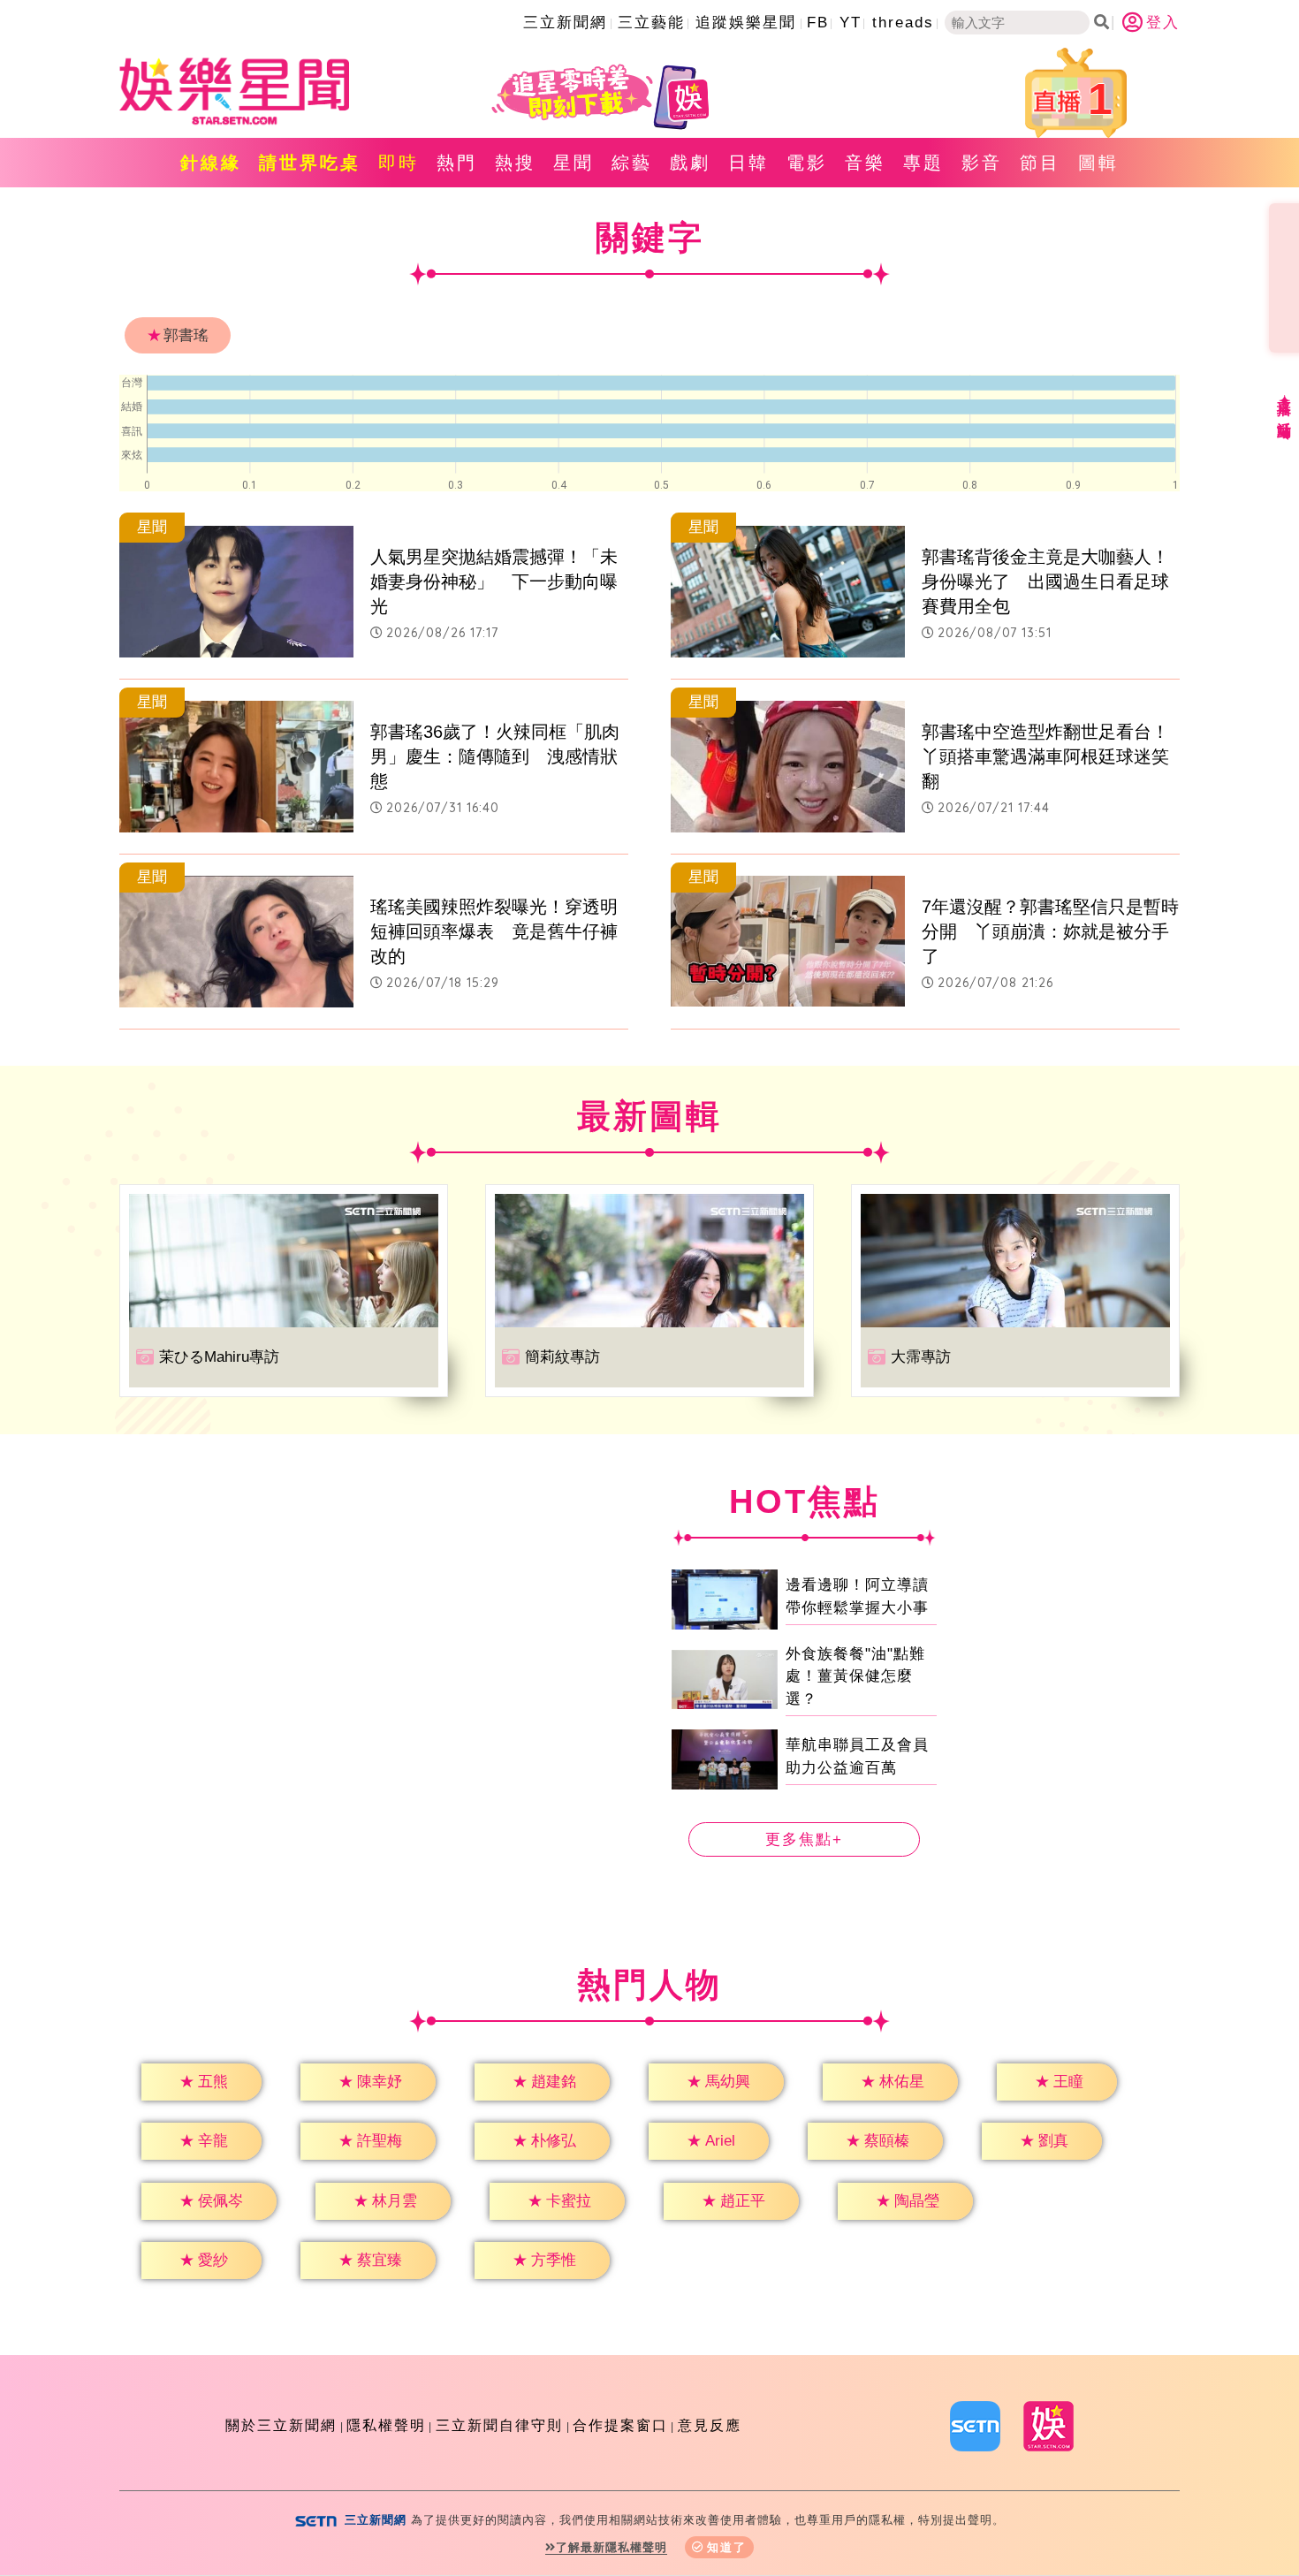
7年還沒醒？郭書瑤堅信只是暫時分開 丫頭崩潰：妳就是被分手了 (1050, 931)
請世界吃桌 (310, 163)
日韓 (748, 163)
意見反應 (710, 2425)
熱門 (457, 163)
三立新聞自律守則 (499, 2425)
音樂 (865, 163)
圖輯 (1098, 163)
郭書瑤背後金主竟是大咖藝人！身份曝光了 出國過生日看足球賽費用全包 (1045, 581)
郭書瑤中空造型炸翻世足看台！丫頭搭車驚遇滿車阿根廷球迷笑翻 (1045, 756)
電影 (807, 163)
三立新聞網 (565, 23)
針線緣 (211, 163)
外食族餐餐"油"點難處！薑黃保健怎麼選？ (855, 1676)
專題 (923, 163)
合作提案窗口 (620, 2425)
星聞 (574, 163)
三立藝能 (651, 23)
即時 (399, 163)
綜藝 (632, 163)
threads (903, 23)
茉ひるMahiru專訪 (219, 1357)
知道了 (727, 2547)
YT (851, 23)
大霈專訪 (921, 1357)
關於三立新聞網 (281, 2425)
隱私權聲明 (386, 2425)
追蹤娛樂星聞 (746, 23)
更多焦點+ (804, 1839)
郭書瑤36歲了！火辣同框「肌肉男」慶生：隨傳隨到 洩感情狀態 (495, 756)
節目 (1040, 163)
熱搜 (515, 163)
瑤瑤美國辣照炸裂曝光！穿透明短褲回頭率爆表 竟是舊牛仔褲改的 (494, 931)
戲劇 (690, 163)
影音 (982, 163)
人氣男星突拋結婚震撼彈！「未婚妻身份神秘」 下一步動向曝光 (494, 581)
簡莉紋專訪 (562, 1357)
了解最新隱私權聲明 (612, 2547)
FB (818, 23)
